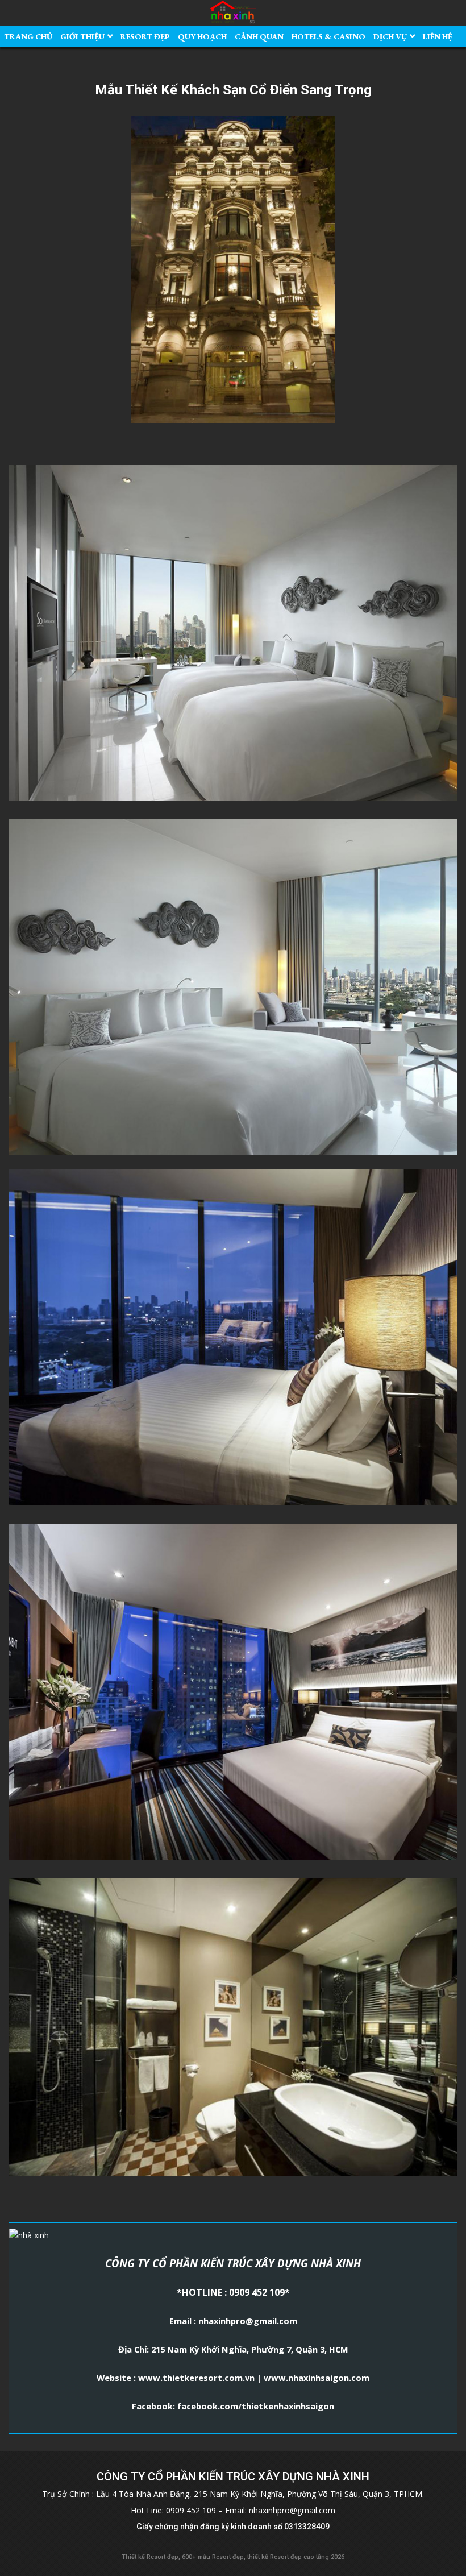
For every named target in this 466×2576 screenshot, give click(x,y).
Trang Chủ (28, 36)
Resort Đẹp (145, 36)
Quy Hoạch (202, 36)
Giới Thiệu (82, 36)
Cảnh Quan (259, 36)
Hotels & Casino (328, 36)
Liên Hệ (438, 36)
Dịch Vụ (390, 36)
